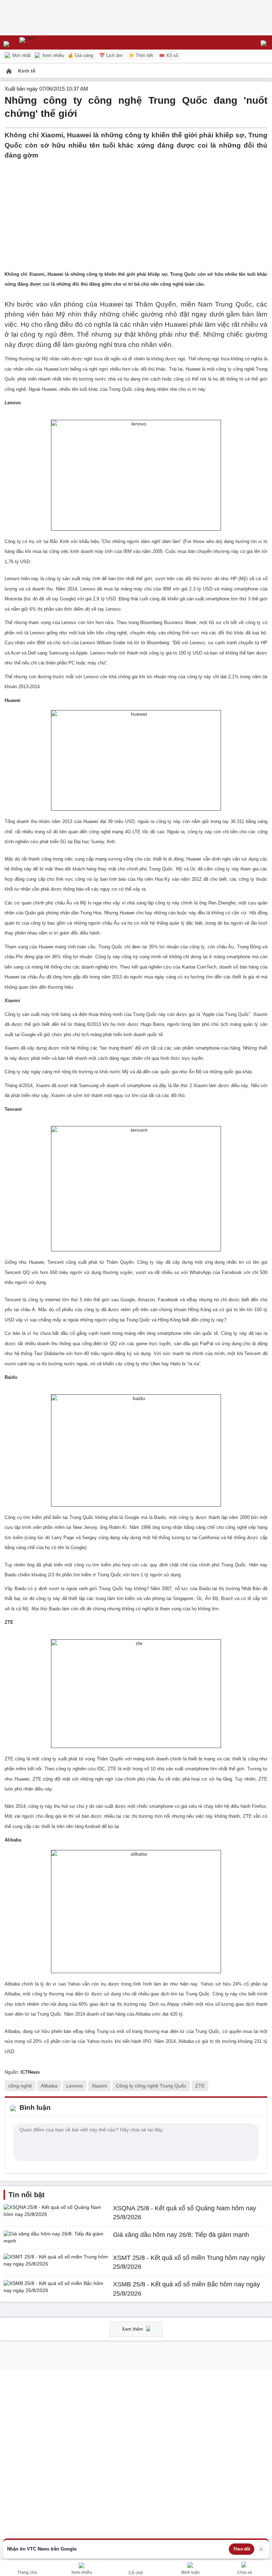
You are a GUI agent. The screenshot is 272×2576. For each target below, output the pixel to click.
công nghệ (20, 2086)
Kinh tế (27, 71)
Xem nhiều (52, 55)
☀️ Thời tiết (141, 55)
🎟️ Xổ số (169, 55)
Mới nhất (21, 55)
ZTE (200, 2086)
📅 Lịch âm (111, 55)
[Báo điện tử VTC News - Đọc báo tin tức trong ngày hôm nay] (43, 42)
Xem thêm (133, 2329)
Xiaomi (99, 2086)
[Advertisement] (136, 210)
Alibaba (49, 2086)
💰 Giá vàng (80, 55)
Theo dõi (242, 2549)
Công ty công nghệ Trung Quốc (151, 2086)
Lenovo (75, 2086)
